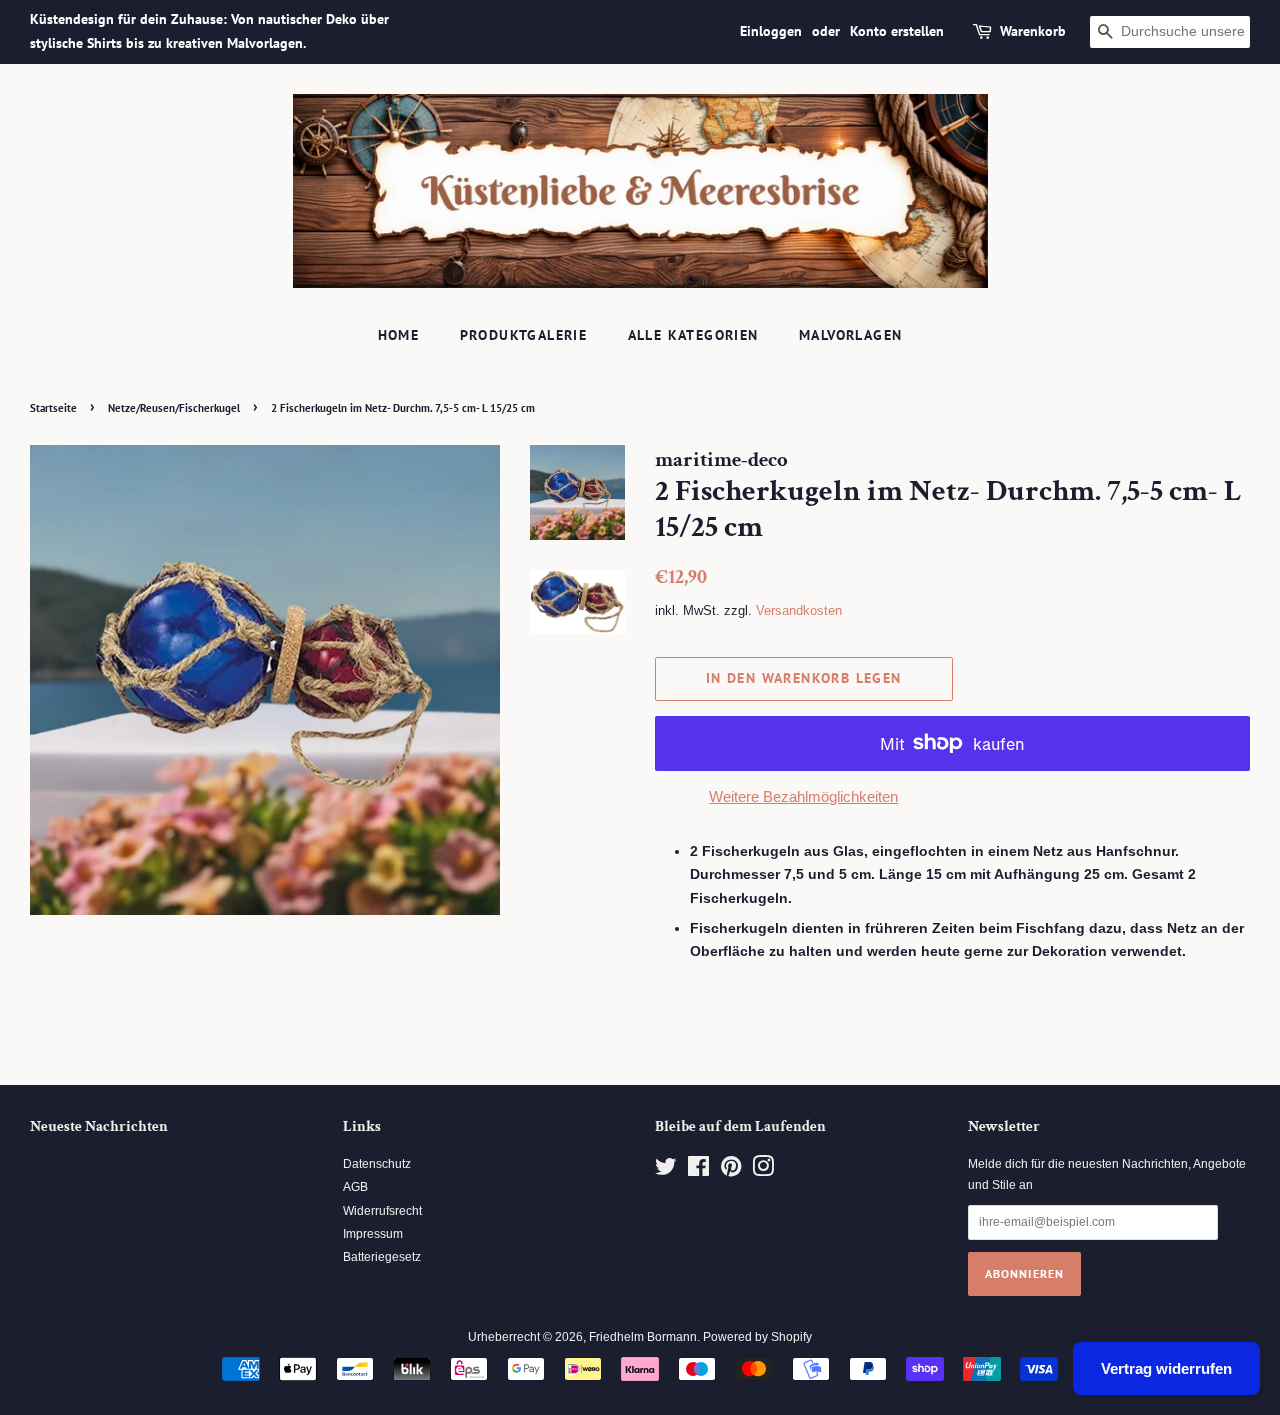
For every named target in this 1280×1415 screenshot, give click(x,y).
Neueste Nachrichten (99, 1126)
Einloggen (771, 31)
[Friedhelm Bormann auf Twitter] (666, 1171)
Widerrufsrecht (382, 1211)
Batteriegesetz (382, 1257)
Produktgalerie (524, 335)
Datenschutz (377, 1164)
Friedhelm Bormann (643, 1337)
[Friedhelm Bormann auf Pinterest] (731, 1171)
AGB (355, 1187)
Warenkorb (1033, 31)
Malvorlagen (850, 335)
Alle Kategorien (693, 335)
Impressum (373, 1234)
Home (399, 335)
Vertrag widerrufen (1166, 1368)
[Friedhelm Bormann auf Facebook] (698, 1171)
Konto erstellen (897, 31)
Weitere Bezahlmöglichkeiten (803, 796)
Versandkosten (799, 610)
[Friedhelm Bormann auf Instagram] (763, 1171)
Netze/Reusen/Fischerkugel (174, 408)
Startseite (53, 408)
